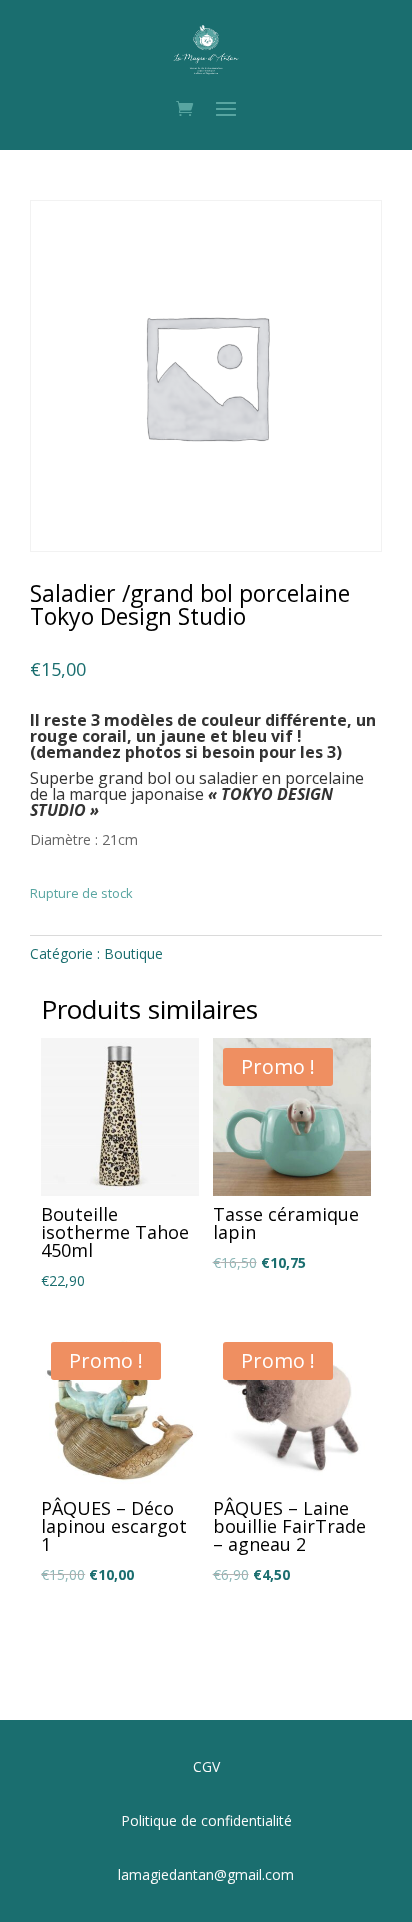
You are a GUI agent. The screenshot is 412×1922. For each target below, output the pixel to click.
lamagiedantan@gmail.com (206, 1874)
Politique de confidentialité (206, 1820)
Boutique (133, 953)
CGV (206, 1766)
